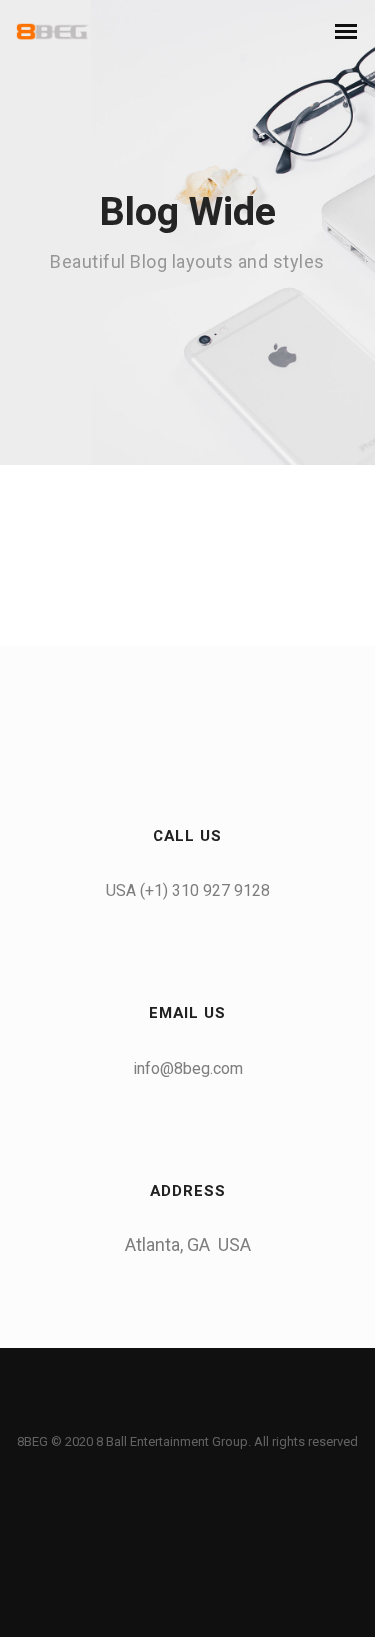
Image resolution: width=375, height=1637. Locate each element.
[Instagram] (208, 1412)
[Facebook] (128, 1412)
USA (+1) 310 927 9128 (188, 890)
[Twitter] (168, 1412)
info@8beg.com (188, 1068)
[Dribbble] (248, 1412)
